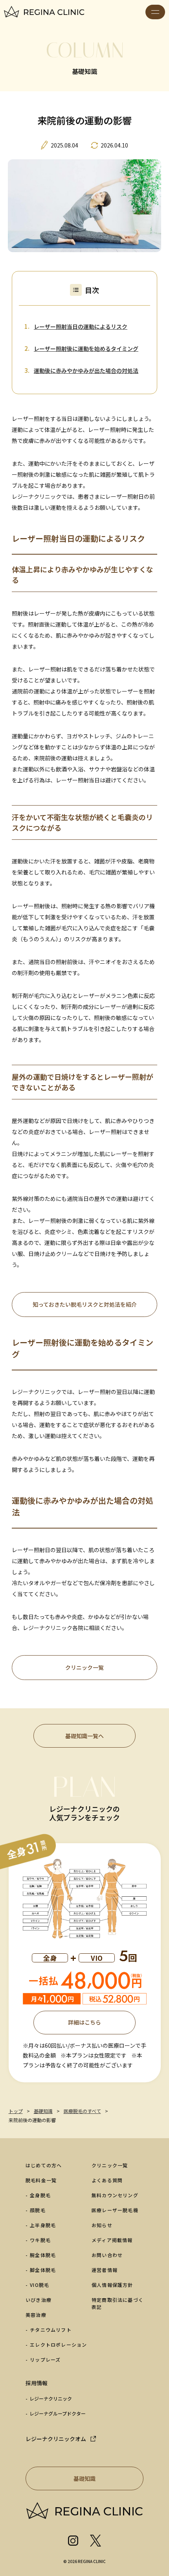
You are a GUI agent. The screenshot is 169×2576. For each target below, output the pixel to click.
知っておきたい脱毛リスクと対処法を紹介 (85, 1304)
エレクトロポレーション (58, 2345)
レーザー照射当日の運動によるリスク (81, 326)
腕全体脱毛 (43, 2255)
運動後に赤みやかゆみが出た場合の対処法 (86, 371)
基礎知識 (84, 2478)
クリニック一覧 (84, 1667)
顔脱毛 (38, 2210)
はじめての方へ (44, 2165)
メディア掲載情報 (112, 2240)
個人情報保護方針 (112, 2285)
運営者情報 (105, 2270)
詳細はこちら (84, 2022)
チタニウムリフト (51, 2330)
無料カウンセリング (115, 2195)
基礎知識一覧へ (84, 1736)
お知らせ (102, 2225)
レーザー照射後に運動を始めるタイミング (86, 349)
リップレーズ (45, 2359)
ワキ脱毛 (40, 2240)
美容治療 (36, 2315)
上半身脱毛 (43, 2225)
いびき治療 (39, 2300)
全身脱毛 (40, 2195)
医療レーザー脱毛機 (115, 2210)
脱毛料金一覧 (41, 2180)
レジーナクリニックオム (56, 2439)
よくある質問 (107, 2180)
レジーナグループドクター (58, 2413)
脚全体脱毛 (43, 2270)
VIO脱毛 (39, 2285)
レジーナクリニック (51, 2398)
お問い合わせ (107, 2255)
